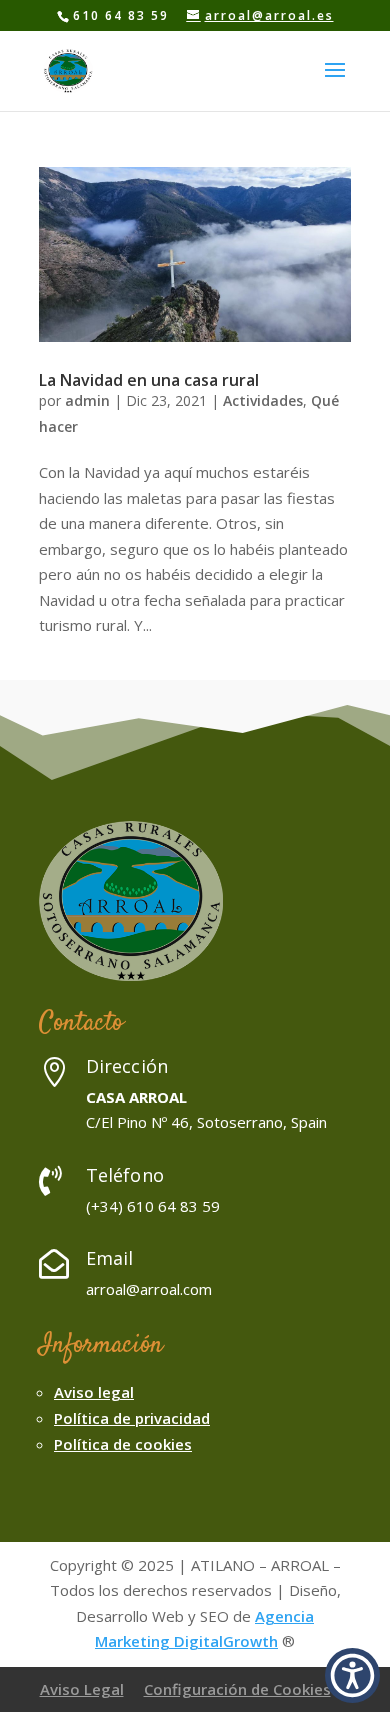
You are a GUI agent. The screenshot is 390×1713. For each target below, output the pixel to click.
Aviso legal (94, 1392)
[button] (352, 1675)
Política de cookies (123, 1444)
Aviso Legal (82, 1689)
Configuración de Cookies (237, 1689)
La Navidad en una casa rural (149, 380)
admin (87, 400)
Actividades (263, 400)
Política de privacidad (132, 1418)
